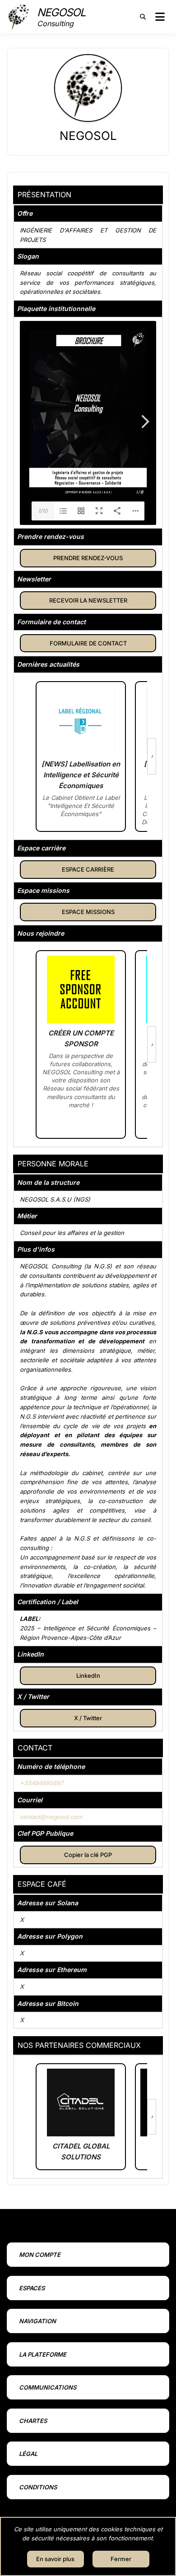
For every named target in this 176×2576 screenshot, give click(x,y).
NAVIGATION (37, 2321)
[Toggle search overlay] (143, 17)
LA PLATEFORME (43, 2354)
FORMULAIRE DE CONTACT (88, 643)
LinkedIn (88, 1676)
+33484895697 (42, 1783)
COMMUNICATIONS (48, 2387)
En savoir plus (55, 2559)
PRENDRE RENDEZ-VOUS (88, 558)
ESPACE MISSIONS (88, 912)
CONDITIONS (38, 2487)
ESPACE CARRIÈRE (88, 869)
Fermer (121, 2559)
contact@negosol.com (51, 1817)
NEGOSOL (61, 12)
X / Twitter (88, 1718)
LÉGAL (28, 2454)
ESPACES (32, 2288)
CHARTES (33, 2421)
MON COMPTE (40, 2255)
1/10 (43, 511)
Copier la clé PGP (88, 1855)
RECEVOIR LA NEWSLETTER (88, 600)
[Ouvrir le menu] (160, 17)
